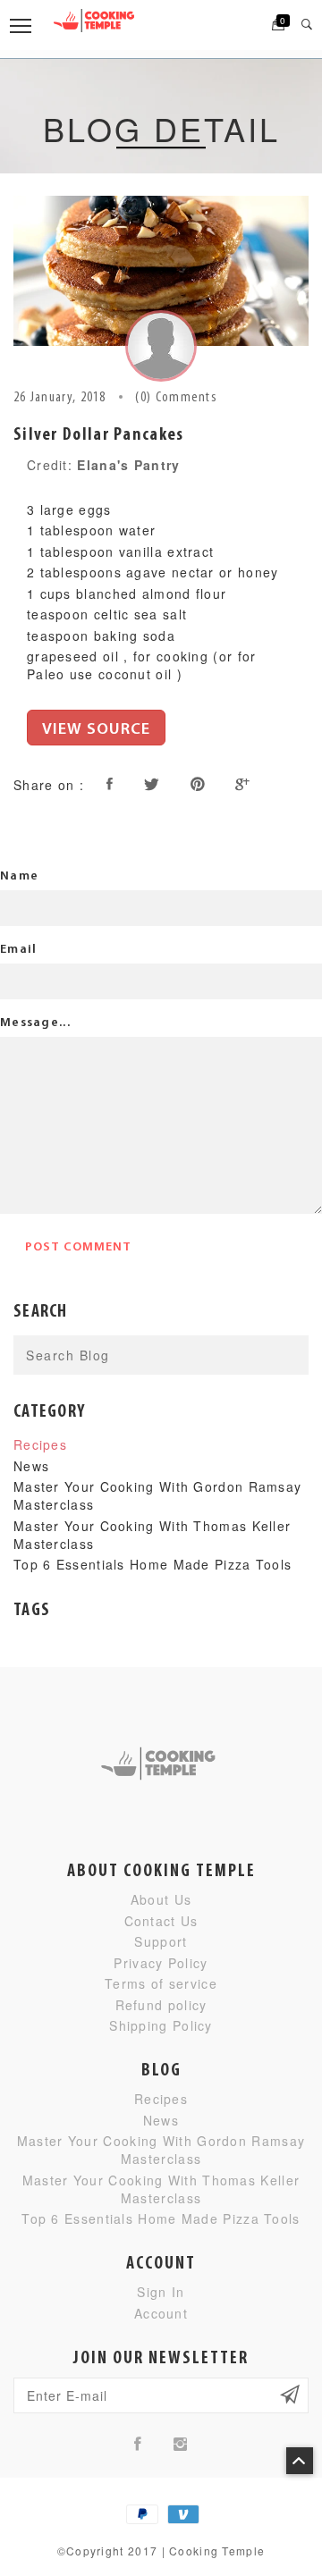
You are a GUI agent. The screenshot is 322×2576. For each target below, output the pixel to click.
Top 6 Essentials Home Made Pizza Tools (153, 1564)
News (31, 1466)
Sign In (161, 2292)
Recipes (40, 1444)
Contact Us (161, 1921)
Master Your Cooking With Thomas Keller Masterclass (161, 2189)
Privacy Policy (161, 1963)
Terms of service (161, 1983)
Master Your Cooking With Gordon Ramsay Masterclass (161, 2150)
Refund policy (161, 2005)
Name (19, 876)
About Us (161, 1899)
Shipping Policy (161, 2025)
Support (161, 1941)
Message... (35, 1023)
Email (19, 950)
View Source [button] (96, 730)
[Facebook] (138, 2443)
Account (161, 2313)
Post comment (78, 1247)
